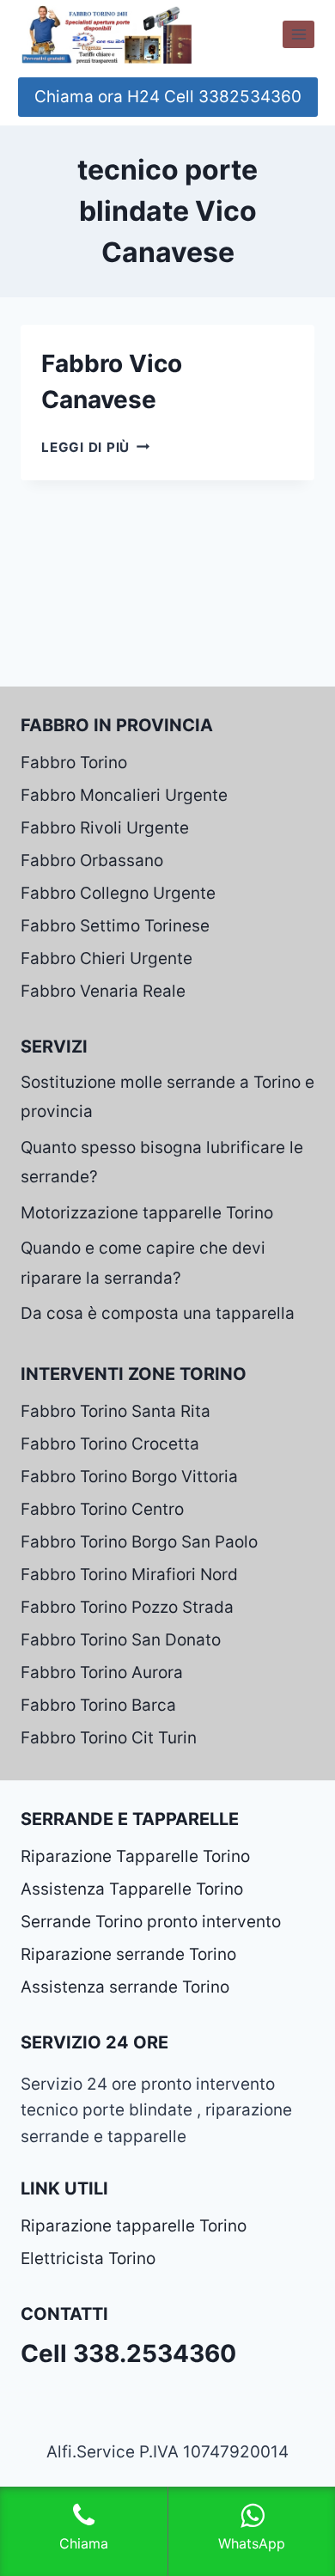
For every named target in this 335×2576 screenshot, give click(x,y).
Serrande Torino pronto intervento (151, 1922)
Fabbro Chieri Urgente (107, 958)
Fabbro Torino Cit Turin (109, 1738)
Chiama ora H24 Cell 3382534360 (168, 97)
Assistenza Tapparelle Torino (132, 1889)
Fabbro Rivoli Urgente (105, 828)
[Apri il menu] (298, 34)
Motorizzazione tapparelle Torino (147, 1213)
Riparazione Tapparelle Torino (135, 1856)
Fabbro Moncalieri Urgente (124, 795)
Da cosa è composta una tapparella (158, 1313)
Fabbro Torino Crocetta (110, 1444)
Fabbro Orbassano (92, 861)
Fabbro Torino (74, 763)
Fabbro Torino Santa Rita (116, 1411)
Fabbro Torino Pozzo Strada (127, 1607)
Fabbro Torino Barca (98, 1705)
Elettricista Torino (88, 2259)
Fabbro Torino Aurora (102, 1673)
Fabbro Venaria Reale (103, 991)
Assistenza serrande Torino (125, 1987)
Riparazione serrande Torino (128, 1954)
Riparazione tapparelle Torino (134, 2226)
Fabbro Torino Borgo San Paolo (139, 1542)
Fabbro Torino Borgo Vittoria (129, 1477)
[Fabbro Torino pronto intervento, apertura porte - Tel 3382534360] (107, 34)
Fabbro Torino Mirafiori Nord (129, 1575)
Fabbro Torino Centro (102, 1509)
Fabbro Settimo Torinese (115, 926)
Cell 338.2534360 (128, 2353)
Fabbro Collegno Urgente (118, 893)
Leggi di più (95, 447)
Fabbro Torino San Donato (121, 1640)
